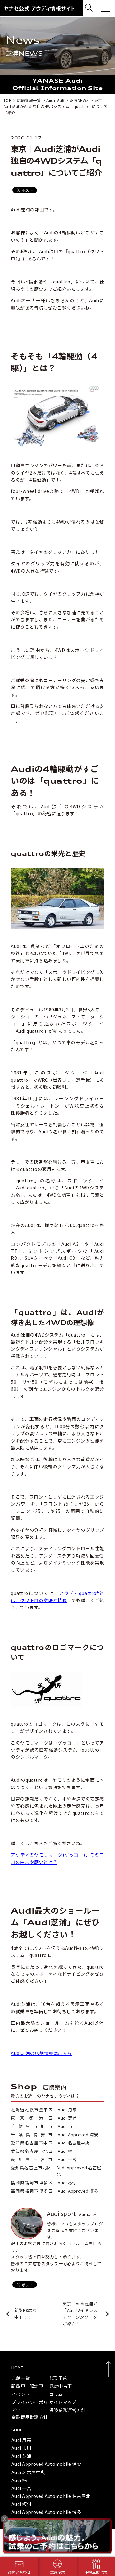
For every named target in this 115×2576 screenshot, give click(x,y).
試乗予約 (58, 2378)
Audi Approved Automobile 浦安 (46, 2464)
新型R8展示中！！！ (26, 2314)
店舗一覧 (21, 2378)
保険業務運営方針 (67, 2410)
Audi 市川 (21, 2448)
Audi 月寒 (21, 2440)
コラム (56, 2394)
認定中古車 (61, 2386)
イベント (21, 2394)
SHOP (17, 2430)
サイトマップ (63, 2402)
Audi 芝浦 (21, 2456)
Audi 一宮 (21, 2488)
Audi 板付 (21, 2504)
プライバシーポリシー (30, 2406)
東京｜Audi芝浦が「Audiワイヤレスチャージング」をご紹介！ (80, 2313)
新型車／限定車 (27, 2386)
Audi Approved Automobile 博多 (46, 2512)
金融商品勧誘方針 (30, 2417)
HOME (17, 2368)
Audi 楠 (19, 2480)
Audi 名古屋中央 (28, 2472)
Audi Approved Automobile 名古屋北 (51, 2496)
